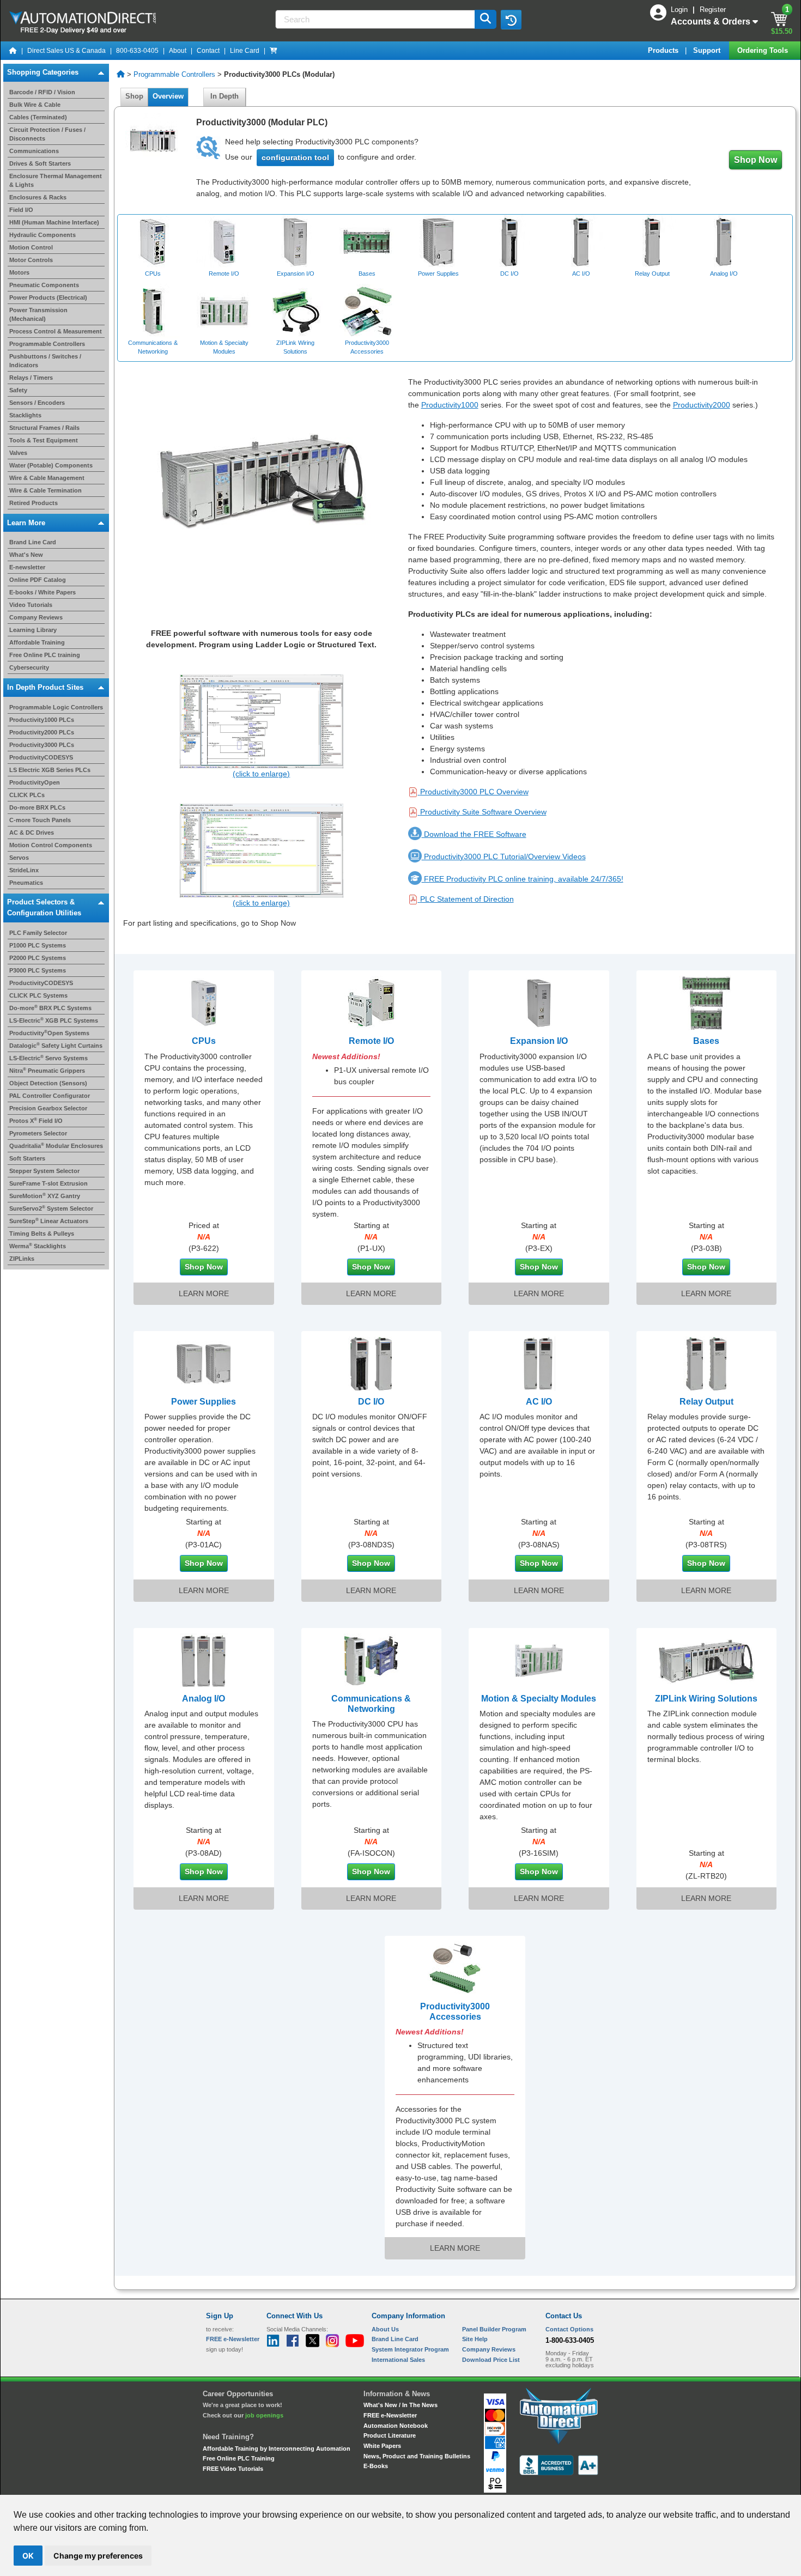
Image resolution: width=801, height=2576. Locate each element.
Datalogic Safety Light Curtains (56, 1046)
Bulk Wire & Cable (35, 105)
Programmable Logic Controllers (56, 707)
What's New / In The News (400, 2405)
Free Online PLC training (45, 655)
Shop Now (756, 160)
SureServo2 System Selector (51, 1208)
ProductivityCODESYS (41, 757)
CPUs (204, 1041)
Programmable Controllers (47, 344)
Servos (19, 858)
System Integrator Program (410, 2349)
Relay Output (706, 1402)
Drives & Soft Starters (40, 163)
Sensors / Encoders (37, 403)
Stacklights (25, 415)
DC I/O (371, 1402)
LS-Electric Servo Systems (48, 1058)
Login (680, 10)
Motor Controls (31, 260)
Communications (34, 151)
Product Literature (390, 2435)
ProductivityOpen (35, 782)
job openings (264, 2415)
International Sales (398, 2360)
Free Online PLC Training (239, 2458)
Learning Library (33, 630)
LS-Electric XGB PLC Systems (54, 1020)
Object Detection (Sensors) (48, 1083)
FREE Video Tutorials (233, 2469)
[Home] (13, 51)
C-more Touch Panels (40, 820)
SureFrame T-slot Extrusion (48, 1183)
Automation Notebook (396, 2426)
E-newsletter (27, 567)
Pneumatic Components (44, 285)
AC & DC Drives (32, 833)
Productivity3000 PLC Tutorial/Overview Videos (504, 856)
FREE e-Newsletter (390, 2415)
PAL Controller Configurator (50, 1096)
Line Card (245, 51)
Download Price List (491, 2360)
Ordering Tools (764, 50)
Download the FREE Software (474, 834)
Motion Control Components (51, 845)
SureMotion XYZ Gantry (45, 1196)
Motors (19, 272)
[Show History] (511, 20)
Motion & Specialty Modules (539, 1699)
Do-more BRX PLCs (37, 807)
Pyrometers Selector (38, 1133)
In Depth (224, 96)
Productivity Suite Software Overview (483, 812)
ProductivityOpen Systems (49, 1033)
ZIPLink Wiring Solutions (706, 1699)
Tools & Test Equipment (44, 440)
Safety (18, 390)
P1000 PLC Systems (38, 945)
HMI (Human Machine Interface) (54, 222)
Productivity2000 (702, 405)
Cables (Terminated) (38, 117)
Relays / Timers (31, 378)
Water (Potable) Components (51, 465)
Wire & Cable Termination (45, 490)
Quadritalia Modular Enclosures (56, 1146)
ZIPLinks (22, 1259)
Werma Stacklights (38, 1246)
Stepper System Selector (44, 1171)
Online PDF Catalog (38, 580)
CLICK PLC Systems (38, 995)
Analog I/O (204, 1699)
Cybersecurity (29, 667)
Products (664, 50)
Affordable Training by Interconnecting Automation (277, 2449)
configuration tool (295, 157)
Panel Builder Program (494, 2329)
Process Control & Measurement (56, 331)
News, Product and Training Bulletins (417, 2456)
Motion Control (31, 247)
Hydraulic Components (43, 235)
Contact (208, 51)
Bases (706, 1041)
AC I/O (539, 1402)
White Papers (382, 2446)
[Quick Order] (274, 51)
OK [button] (28, 2556)
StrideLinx (24, 870)
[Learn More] (204, 1003)
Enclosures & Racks (38, 197)
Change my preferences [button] (98, 2556)
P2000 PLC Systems (38, 958)
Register (713, 10)
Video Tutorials (31, 605)
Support (708, 50)
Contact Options (569, 2329)
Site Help (475, 2339)
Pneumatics (26, 883)
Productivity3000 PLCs (42, 745)
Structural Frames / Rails (44, 428)
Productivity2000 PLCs (42, 732)
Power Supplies (204, 1402)
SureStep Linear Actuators (49, 1221)
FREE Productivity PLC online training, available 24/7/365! (523, 879)
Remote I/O (371, 1041)
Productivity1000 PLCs (42, 720)
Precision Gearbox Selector (48, 1108)
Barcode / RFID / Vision (42, 92)
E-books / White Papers (43, 592)
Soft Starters (27, 1158)
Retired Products (34, 503)
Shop (134, 96)
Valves (18, 453)
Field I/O (21, 210)
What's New (26, 555)
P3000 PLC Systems (38, 970)
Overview (168, 96)
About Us (385, 2329)
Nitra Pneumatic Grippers (47, 1071)
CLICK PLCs (27, 795)
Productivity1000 (450, 405)
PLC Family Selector (38, 933)
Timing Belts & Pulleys (42, 1234)
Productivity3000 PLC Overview (474, 792)
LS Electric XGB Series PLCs (50, 770)
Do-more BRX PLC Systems (50, 1008)
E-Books (376, 2466)
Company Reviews (36, 617)
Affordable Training (37, 642)
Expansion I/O (539, 1041)
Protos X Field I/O (36, 1121)
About (178, 51)
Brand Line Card (33, 542)
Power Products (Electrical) (48, 297)
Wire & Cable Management (47, 478)
